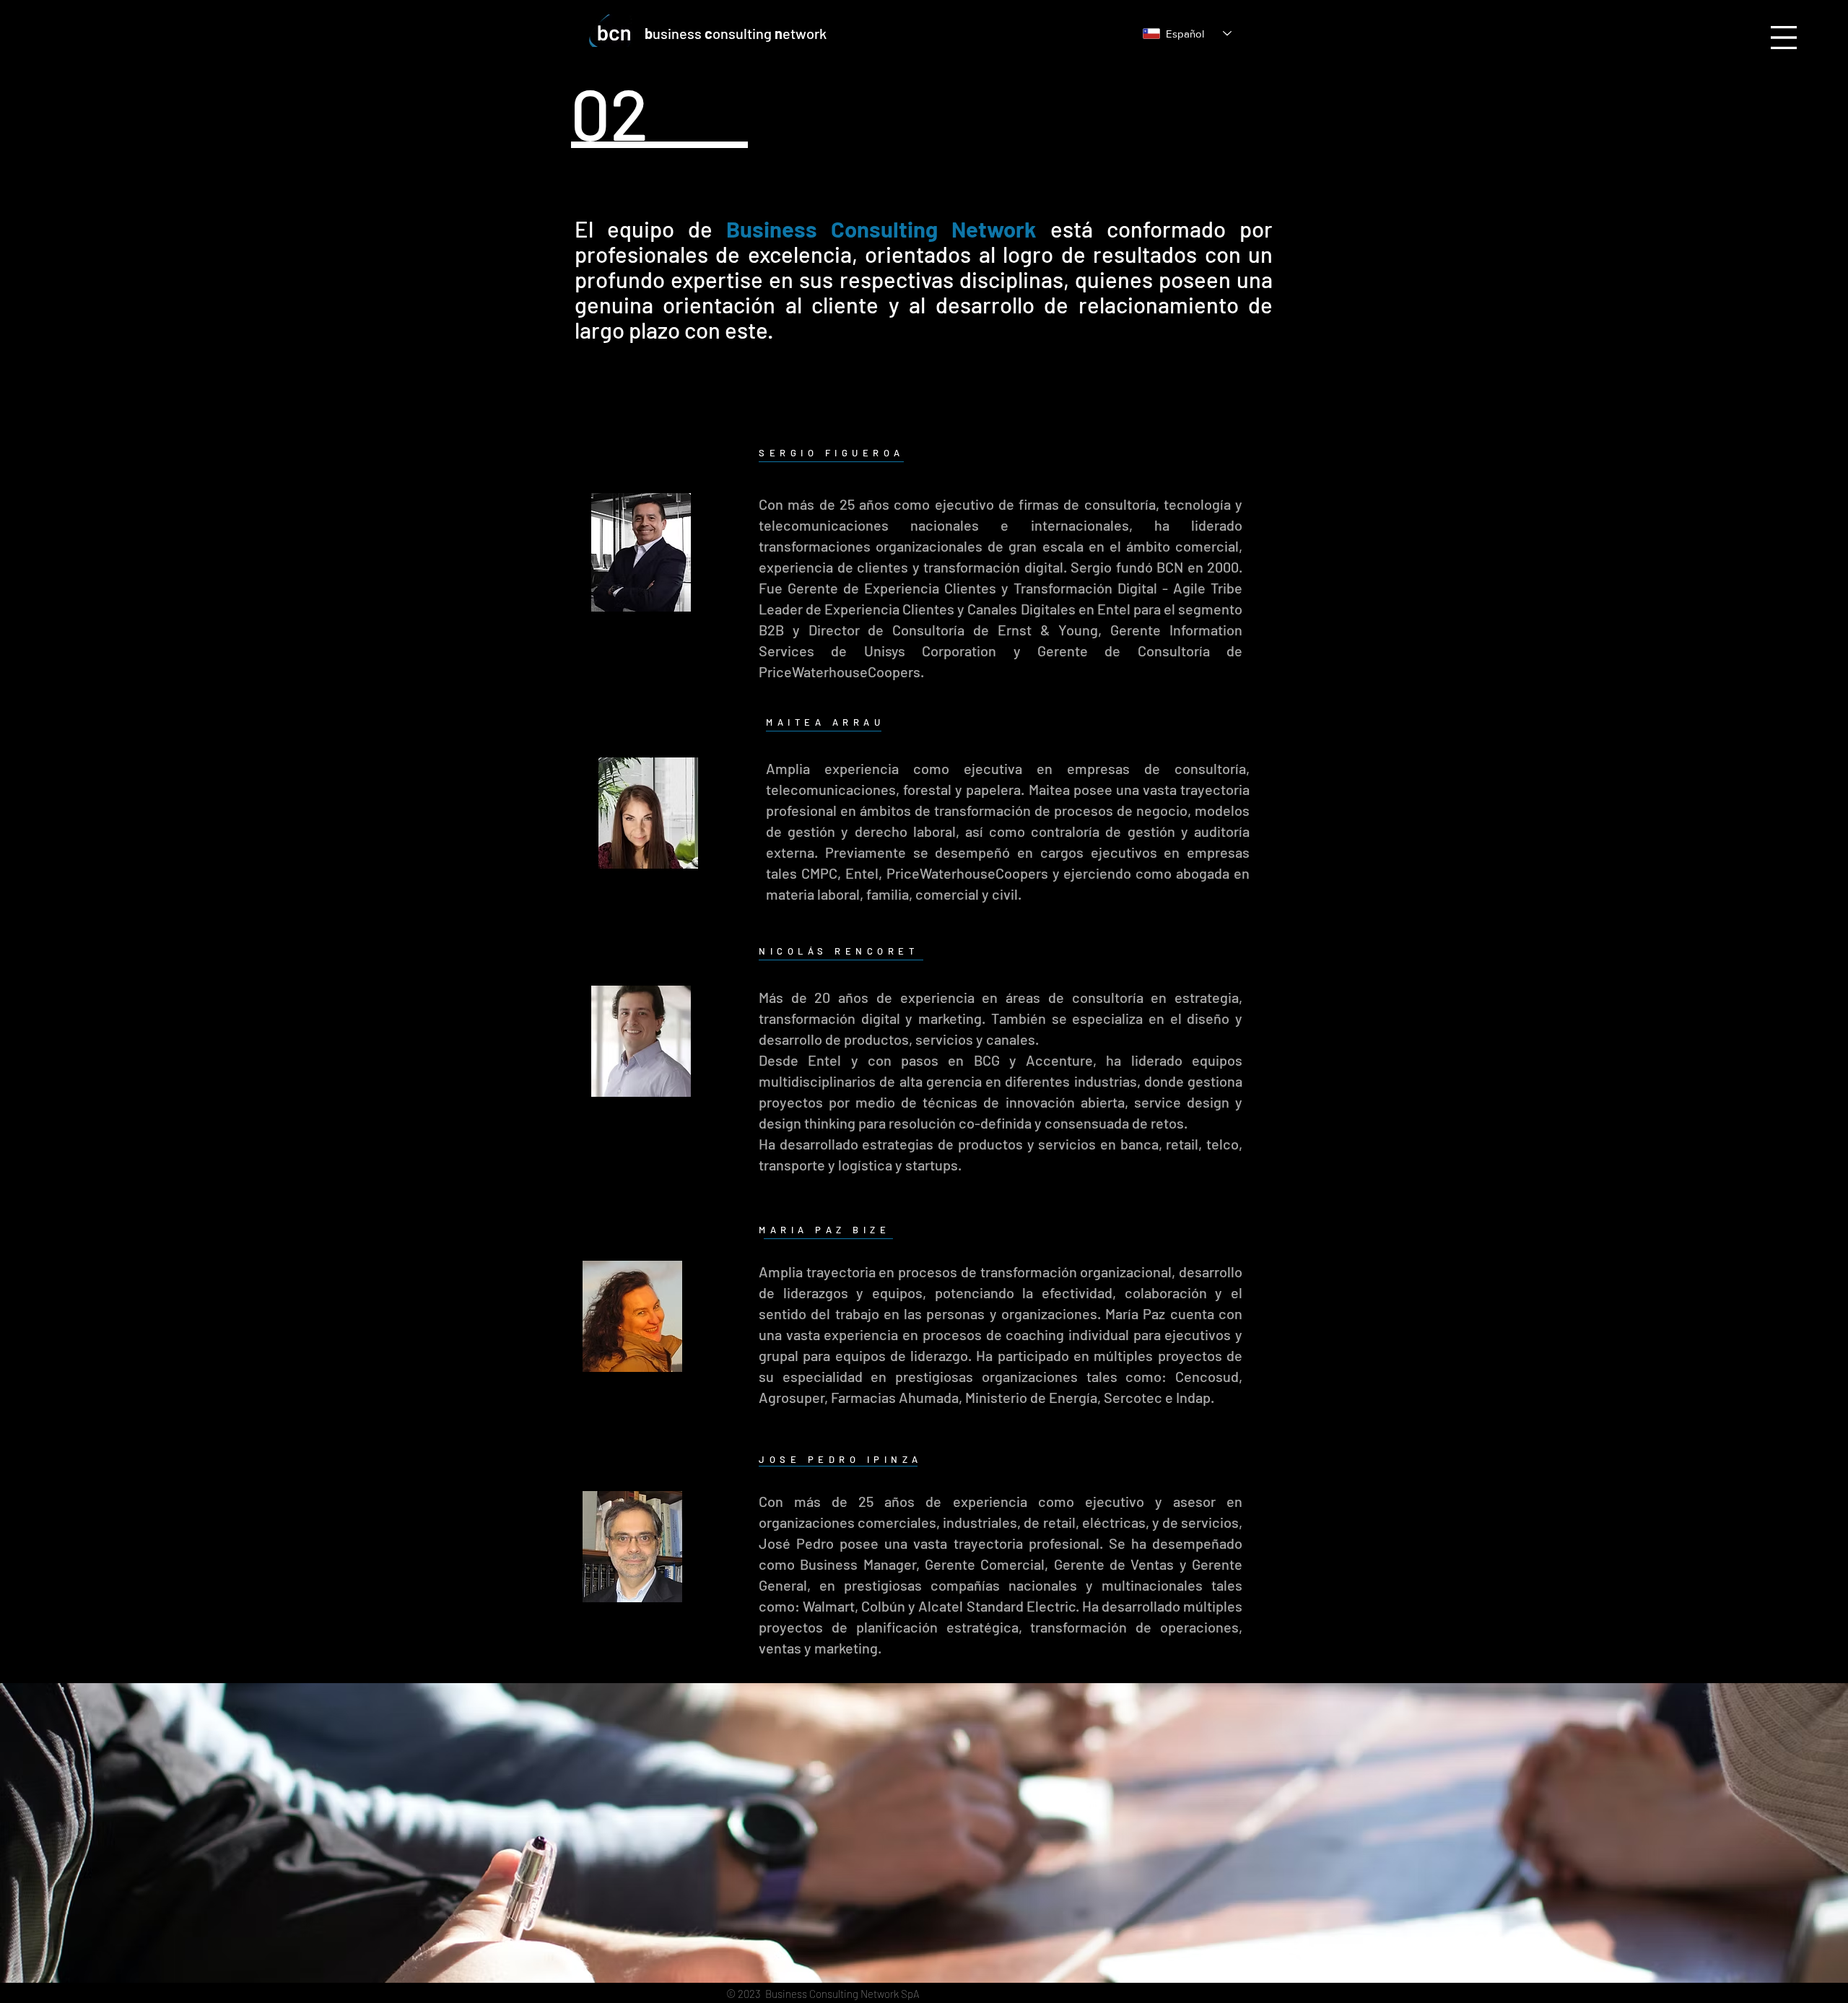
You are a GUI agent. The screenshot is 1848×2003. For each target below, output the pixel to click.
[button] (1784, 38)
